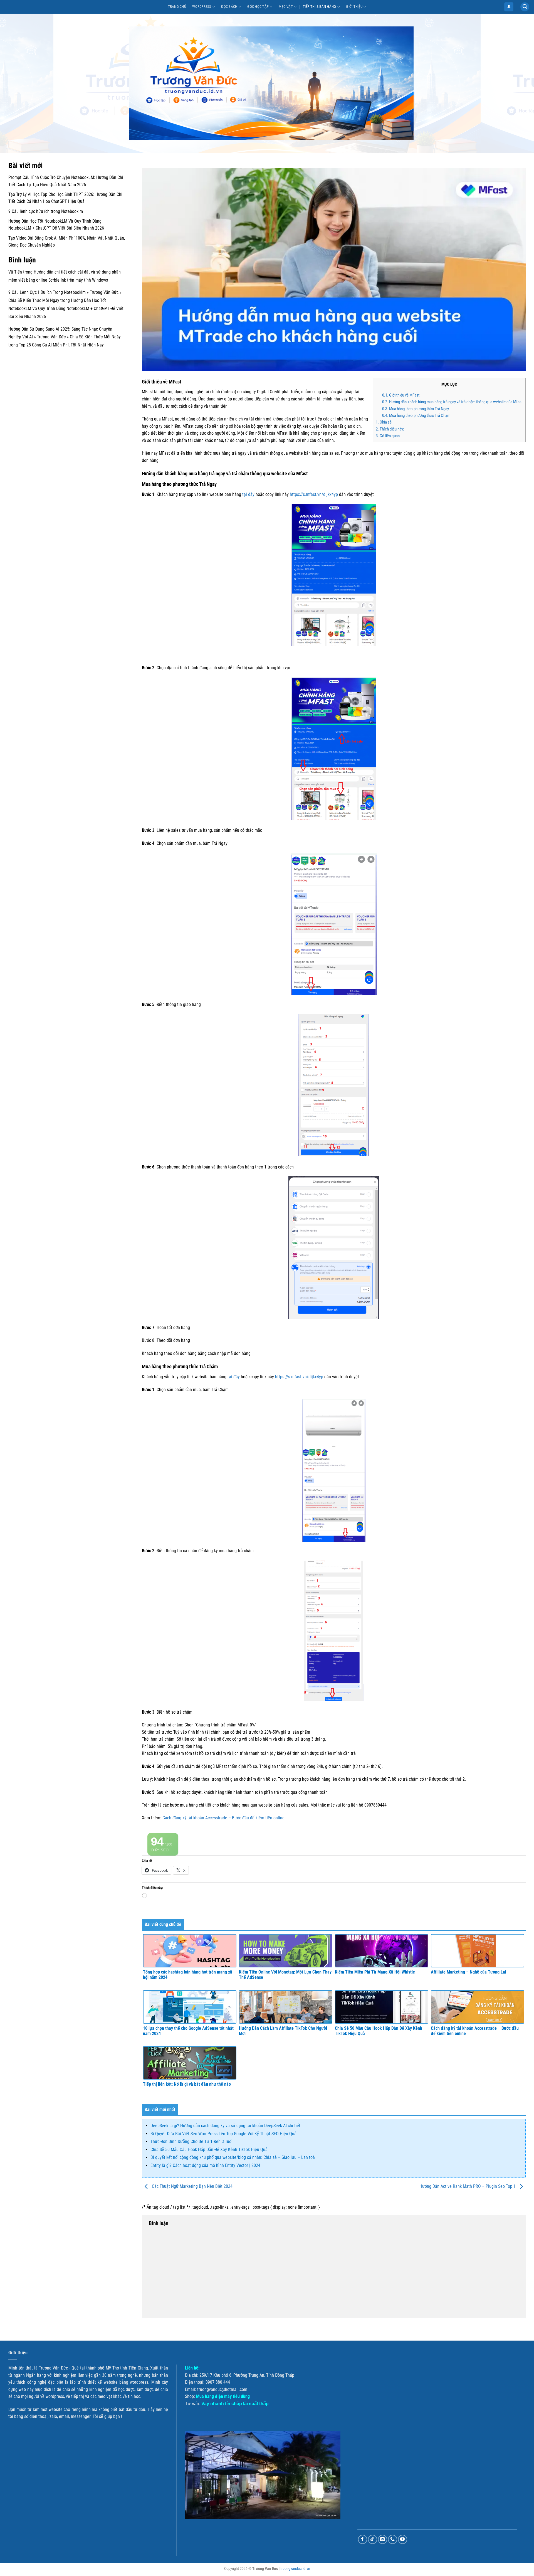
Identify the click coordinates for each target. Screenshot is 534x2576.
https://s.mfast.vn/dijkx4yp (314, 494)
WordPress (202, 7)
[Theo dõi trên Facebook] (363, 2539)
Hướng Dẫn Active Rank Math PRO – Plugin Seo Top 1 (468, 2186)
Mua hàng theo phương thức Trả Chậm (416, 415)
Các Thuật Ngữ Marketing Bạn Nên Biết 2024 (192, 2186)
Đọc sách (229, 7)
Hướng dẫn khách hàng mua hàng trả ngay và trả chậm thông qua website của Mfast (452, 402)
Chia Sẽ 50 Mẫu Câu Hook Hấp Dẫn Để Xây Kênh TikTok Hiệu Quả (209, 2150)
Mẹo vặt (286, 7)
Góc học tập (258, 7)
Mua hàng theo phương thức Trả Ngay (416, 409)
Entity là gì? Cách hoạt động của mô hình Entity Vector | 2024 (205, 2165)
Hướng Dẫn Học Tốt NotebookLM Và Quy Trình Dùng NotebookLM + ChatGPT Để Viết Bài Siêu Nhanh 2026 (66, 308)
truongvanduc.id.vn (295, 2569)
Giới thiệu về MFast (401, 395)
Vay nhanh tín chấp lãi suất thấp (235, 2404)
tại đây (248, 494)
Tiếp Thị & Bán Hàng (320, 7)
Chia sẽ (384, 422)
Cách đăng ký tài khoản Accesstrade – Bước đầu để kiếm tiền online (223, 1818)
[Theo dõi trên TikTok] (373, 2539)
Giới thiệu (354, 7)
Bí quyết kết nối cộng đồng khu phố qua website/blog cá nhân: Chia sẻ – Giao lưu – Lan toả (233, 2157)
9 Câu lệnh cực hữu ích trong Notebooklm (46, 211)
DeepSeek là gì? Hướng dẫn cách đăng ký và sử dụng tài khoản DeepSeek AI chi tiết (225, 2126)
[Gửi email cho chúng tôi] (383, 2539)
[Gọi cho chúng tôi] (393, 2539)
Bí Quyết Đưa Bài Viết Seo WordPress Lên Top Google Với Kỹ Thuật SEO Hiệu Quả (223, 2134)
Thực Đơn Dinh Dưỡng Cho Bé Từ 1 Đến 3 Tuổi (191, 2141)
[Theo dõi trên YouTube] (403, 2539)
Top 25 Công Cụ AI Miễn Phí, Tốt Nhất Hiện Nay (61, 345)
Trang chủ (177, 7)
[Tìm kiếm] (525, 7)
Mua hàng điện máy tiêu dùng (223, 2396)
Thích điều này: (390, 429)
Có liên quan (388, 436)
